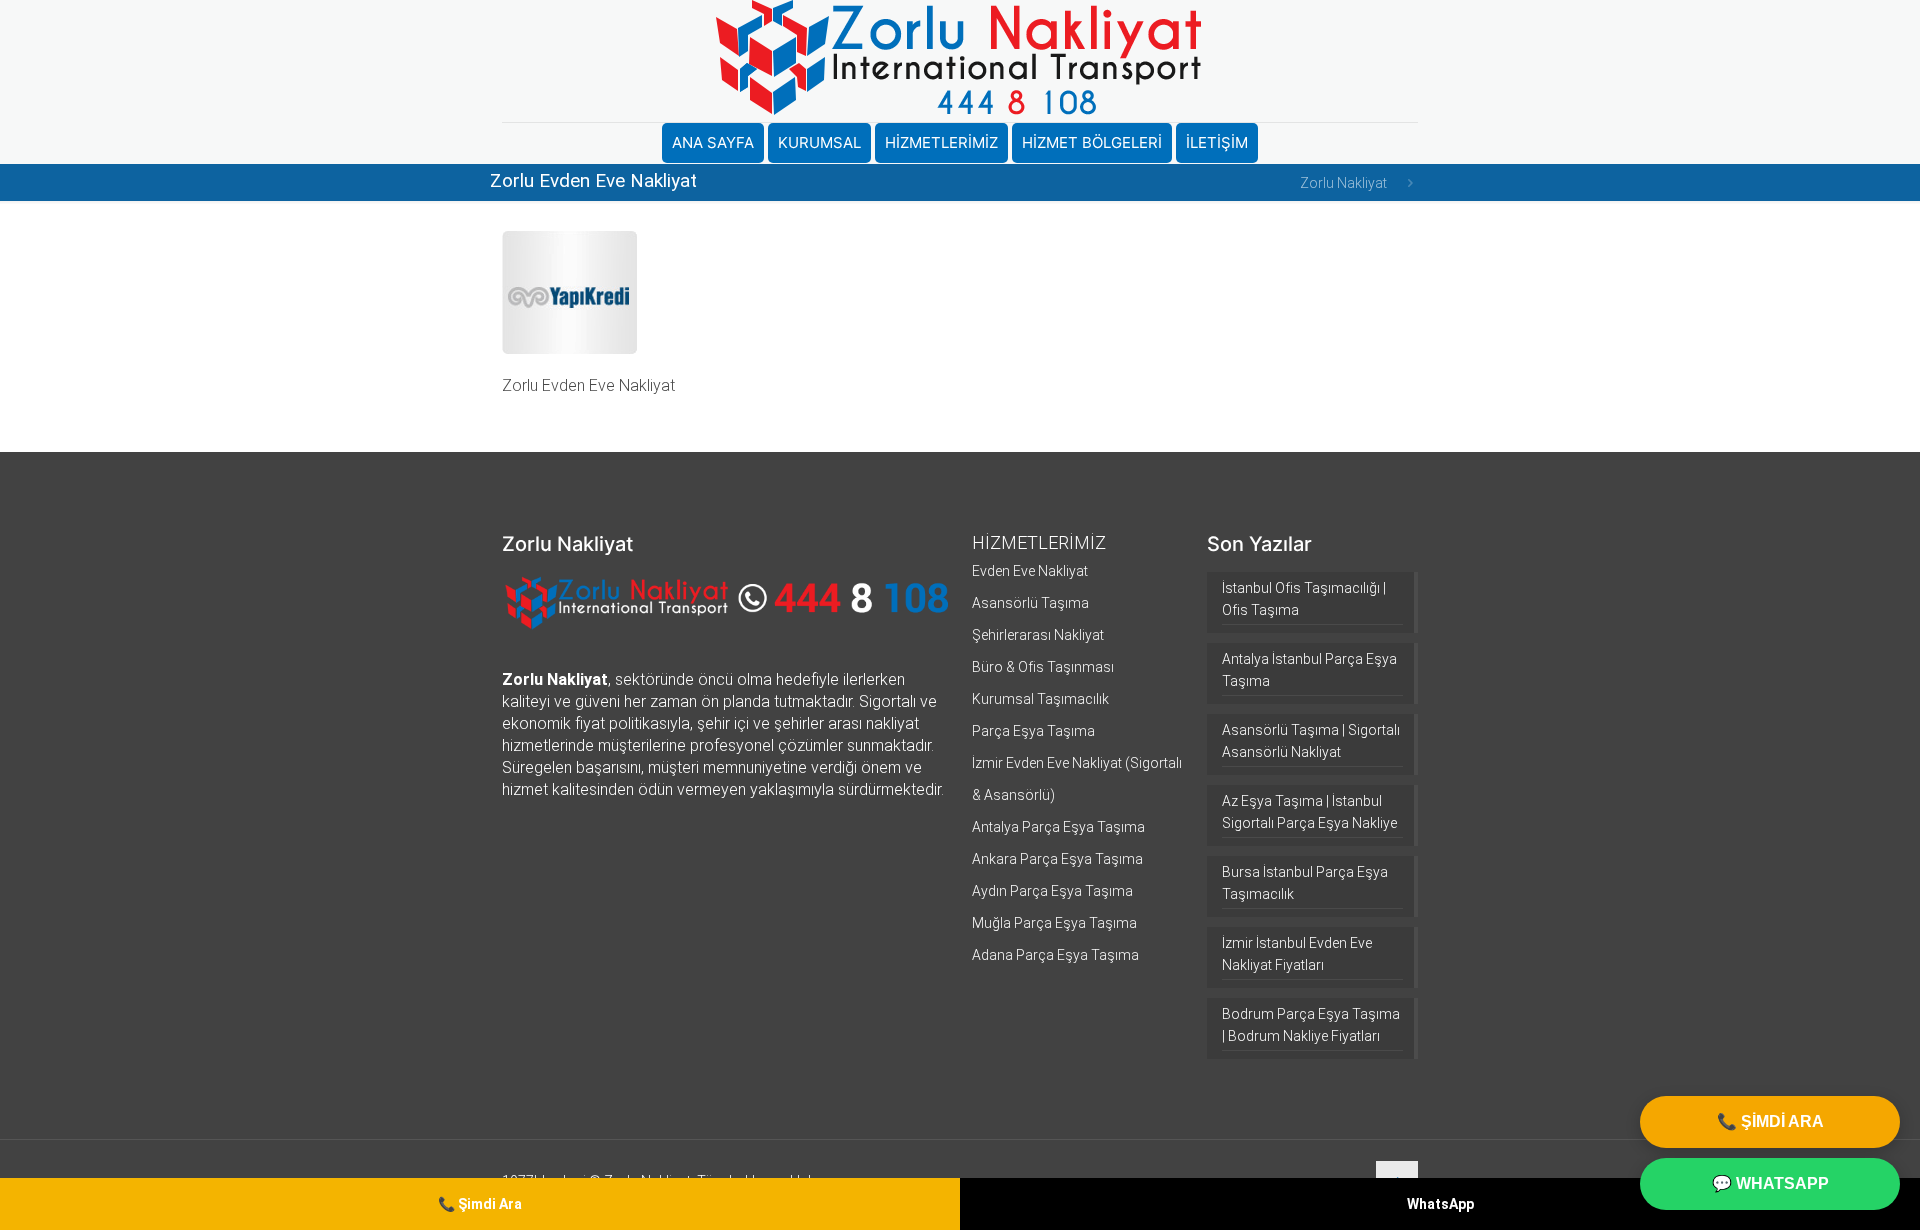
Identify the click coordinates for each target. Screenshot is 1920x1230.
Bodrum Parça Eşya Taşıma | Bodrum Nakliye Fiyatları (1311, 1025)
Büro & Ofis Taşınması (1043, 667)
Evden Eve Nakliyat (1030, 571)
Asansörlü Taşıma (1030, 603)
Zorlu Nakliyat (1343, 183)
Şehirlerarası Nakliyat (1038, 635)
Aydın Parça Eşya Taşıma (1052, 891)
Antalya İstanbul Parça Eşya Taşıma (1309, 670)
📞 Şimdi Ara (480, 1204)
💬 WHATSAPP (1770, 1183)
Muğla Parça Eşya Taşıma (1054, 923)
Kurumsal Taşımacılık (1040, 699)
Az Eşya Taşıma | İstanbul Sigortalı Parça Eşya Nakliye (1309, 812)
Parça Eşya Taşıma (1033, 731)
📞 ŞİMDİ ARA (1770, 1121)
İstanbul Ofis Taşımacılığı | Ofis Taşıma (1304, 599)
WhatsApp (1440, 1204)
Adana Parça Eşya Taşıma (1055, 955)
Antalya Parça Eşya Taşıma (1058, 827)
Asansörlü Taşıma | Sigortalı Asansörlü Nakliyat (1311, 741)
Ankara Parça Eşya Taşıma (1057, 859)
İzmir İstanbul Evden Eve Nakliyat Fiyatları (1297, 954)
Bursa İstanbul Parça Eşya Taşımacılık (1305, 883)
